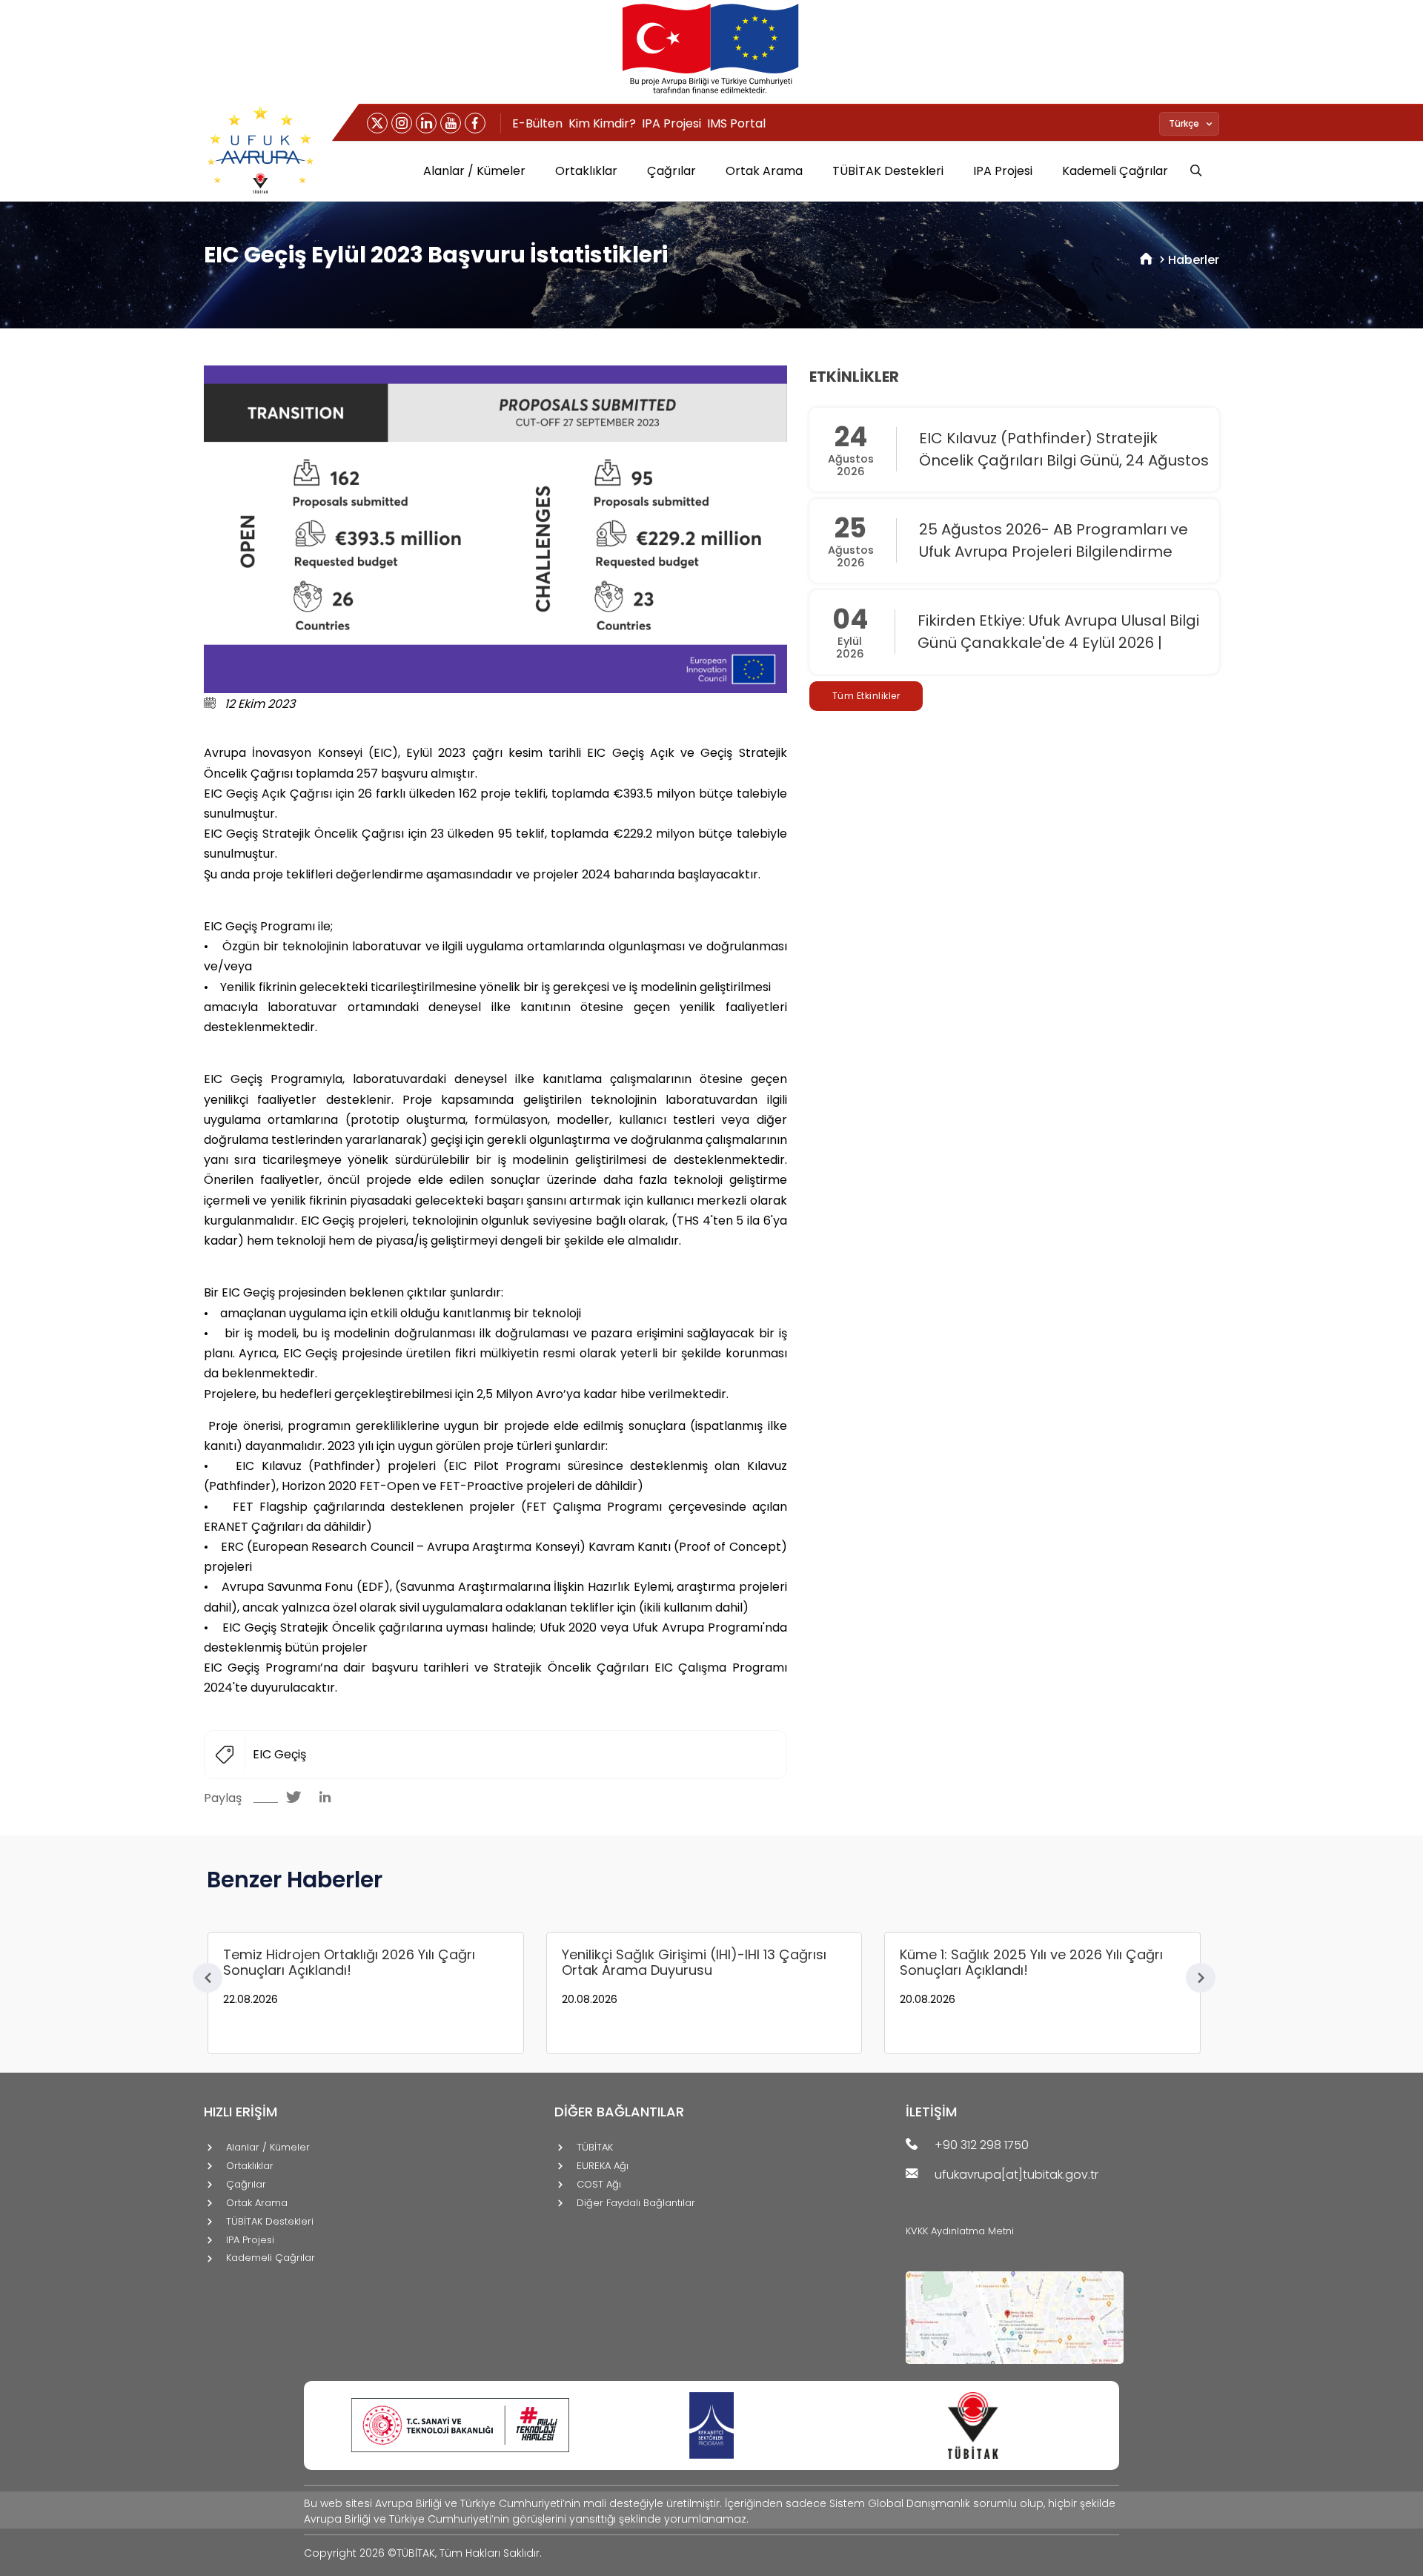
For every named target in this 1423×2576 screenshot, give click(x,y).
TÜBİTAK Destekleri (888, 171)
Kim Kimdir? (602, 123)
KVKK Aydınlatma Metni (960, 2231)
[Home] (1146, 260)
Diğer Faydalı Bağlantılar (636, 2203)
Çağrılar (671, 171)
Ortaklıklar (586, 171)
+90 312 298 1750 (982, 2146)
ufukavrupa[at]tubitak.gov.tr (1016, 2175)
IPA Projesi (671, 123)
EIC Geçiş (279, 1754)
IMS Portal (736, 123)
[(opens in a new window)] (377, 123)
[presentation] (208, 1978)
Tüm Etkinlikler (866, 696)
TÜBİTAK (595, 2148)
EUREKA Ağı (603, 2166)
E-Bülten (537, 123)
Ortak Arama (764, 171)
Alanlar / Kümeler (474, 171)
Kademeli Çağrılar (1115, 171)
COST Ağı (599, 2185)
